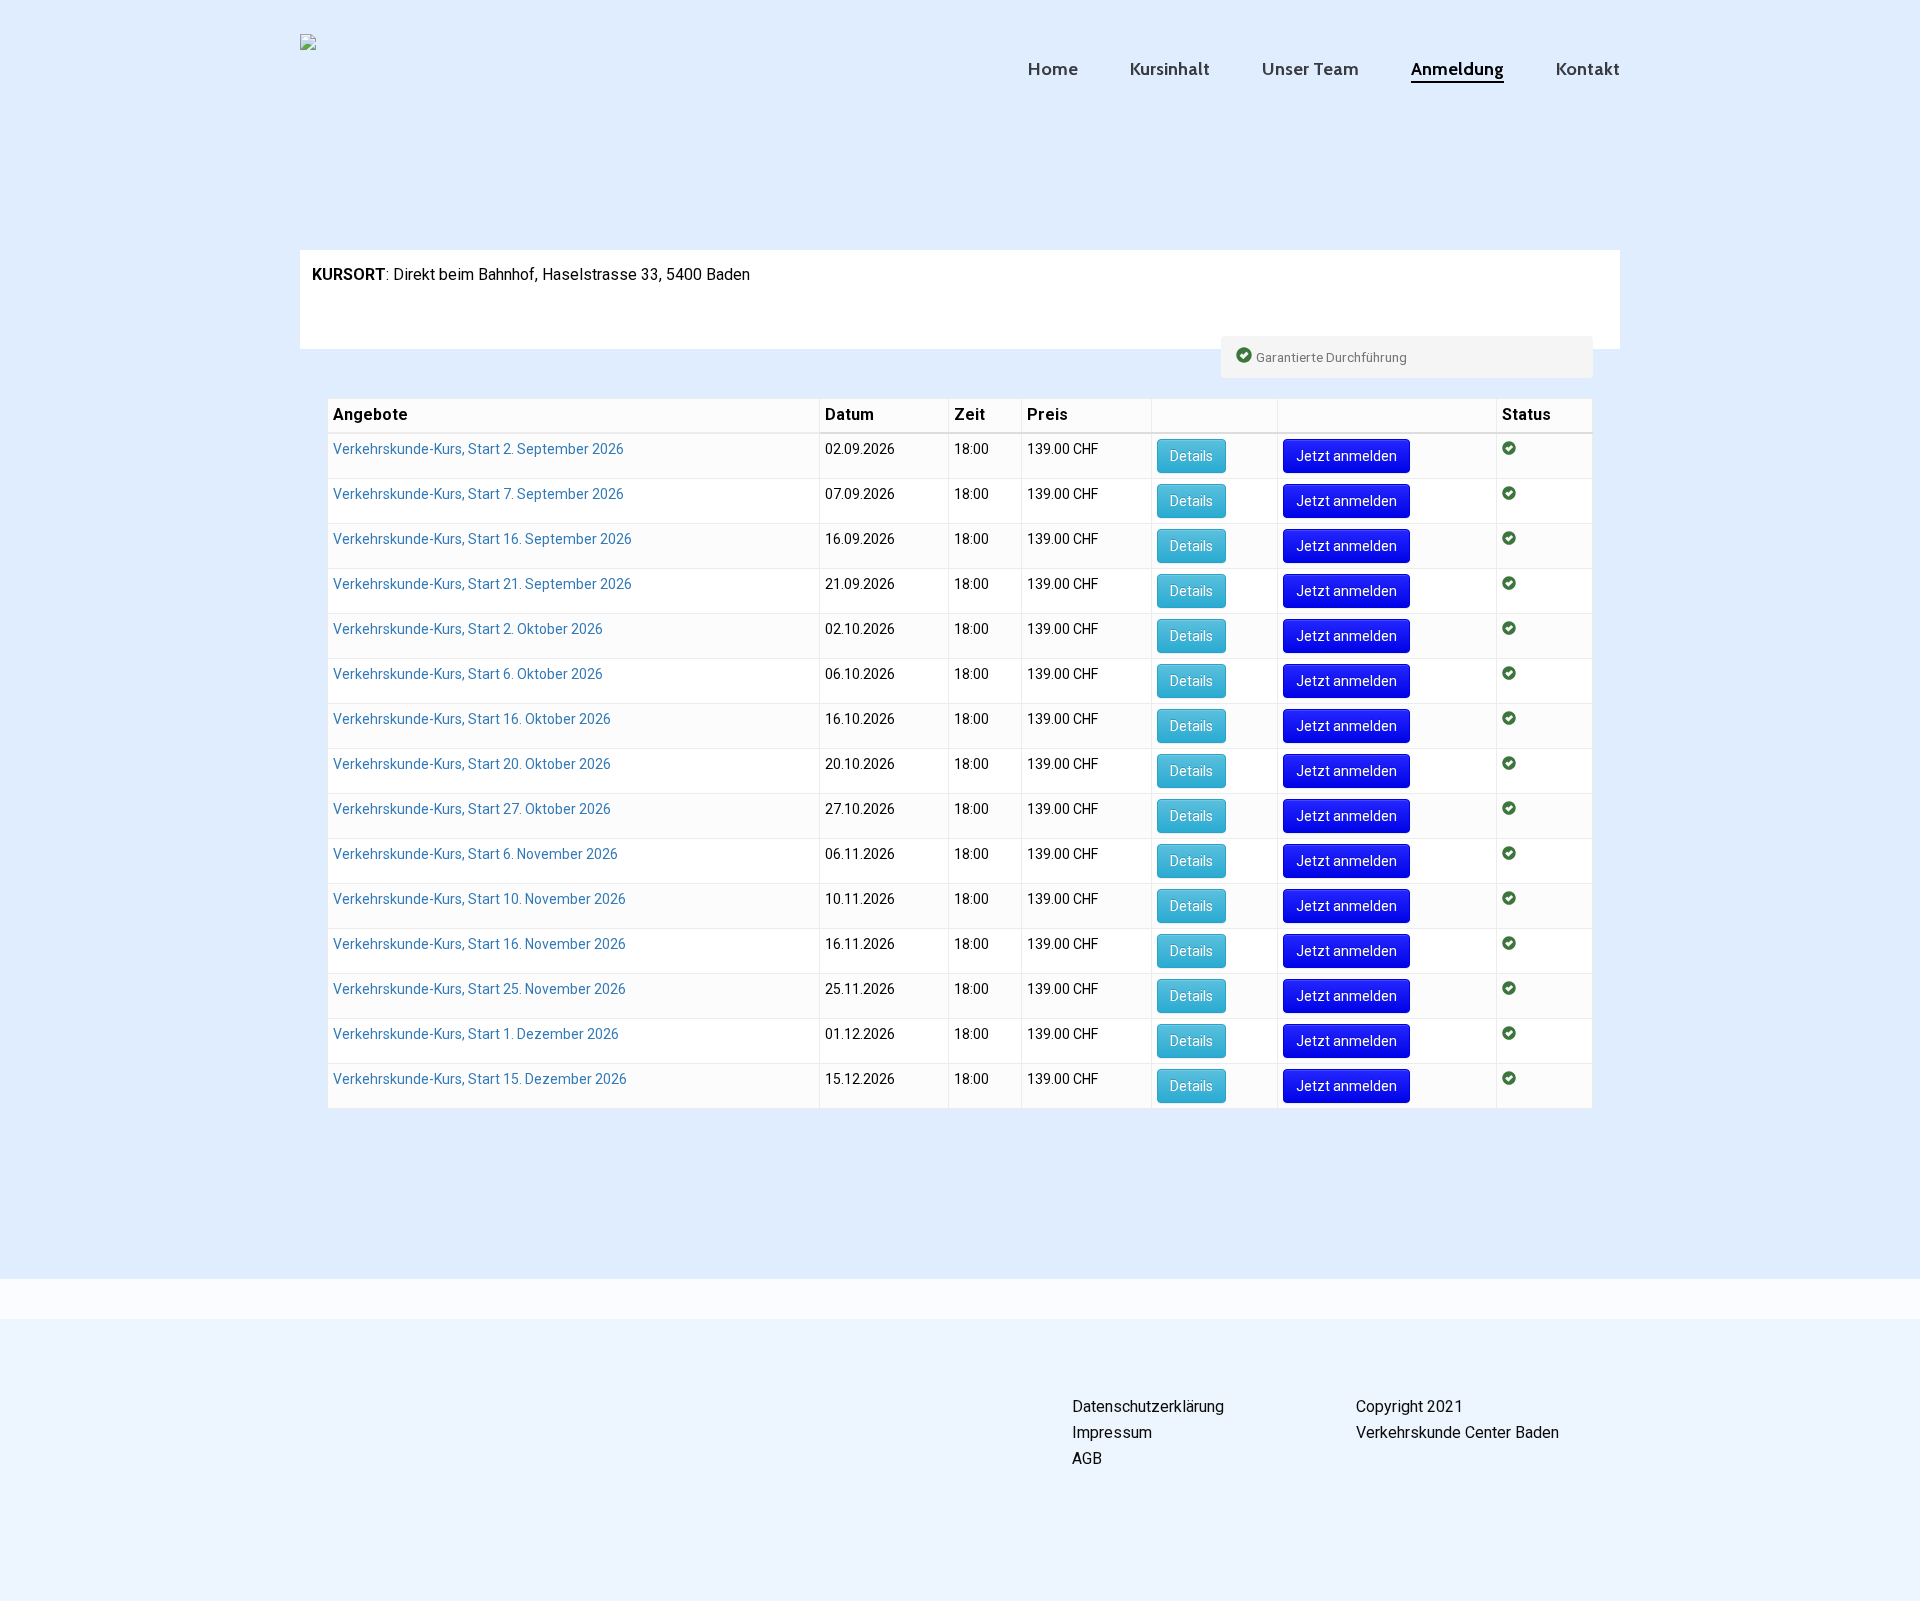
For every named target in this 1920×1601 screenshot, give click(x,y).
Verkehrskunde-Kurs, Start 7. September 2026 (478, 494)
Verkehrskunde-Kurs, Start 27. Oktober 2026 (472, 809)
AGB (1087, 1458)
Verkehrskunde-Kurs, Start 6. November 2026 (475, 854)
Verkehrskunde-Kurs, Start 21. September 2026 (482, 584)
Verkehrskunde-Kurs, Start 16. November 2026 (479, 944)
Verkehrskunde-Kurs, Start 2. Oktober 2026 (468, 629)
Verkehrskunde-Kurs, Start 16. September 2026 (482, 539)
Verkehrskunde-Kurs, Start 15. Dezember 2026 (480, 1079)
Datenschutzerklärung (1148, 1406)
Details (1191, 456)
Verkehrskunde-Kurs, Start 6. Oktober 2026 (468, 674)
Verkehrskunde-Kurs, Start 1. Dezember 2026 (476, 1034)
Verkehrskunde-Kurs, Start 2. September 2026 (478, 449)
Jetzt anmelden (1346, 456)
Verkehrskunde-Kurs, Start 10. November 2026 (479, 899)
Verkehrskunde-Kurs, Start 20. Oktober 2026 (472, 764)
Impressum (1112, 1432)
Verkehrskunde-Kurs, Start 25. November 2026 (479, 989)
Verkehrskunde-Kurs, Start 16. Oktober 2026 (472, 719)
